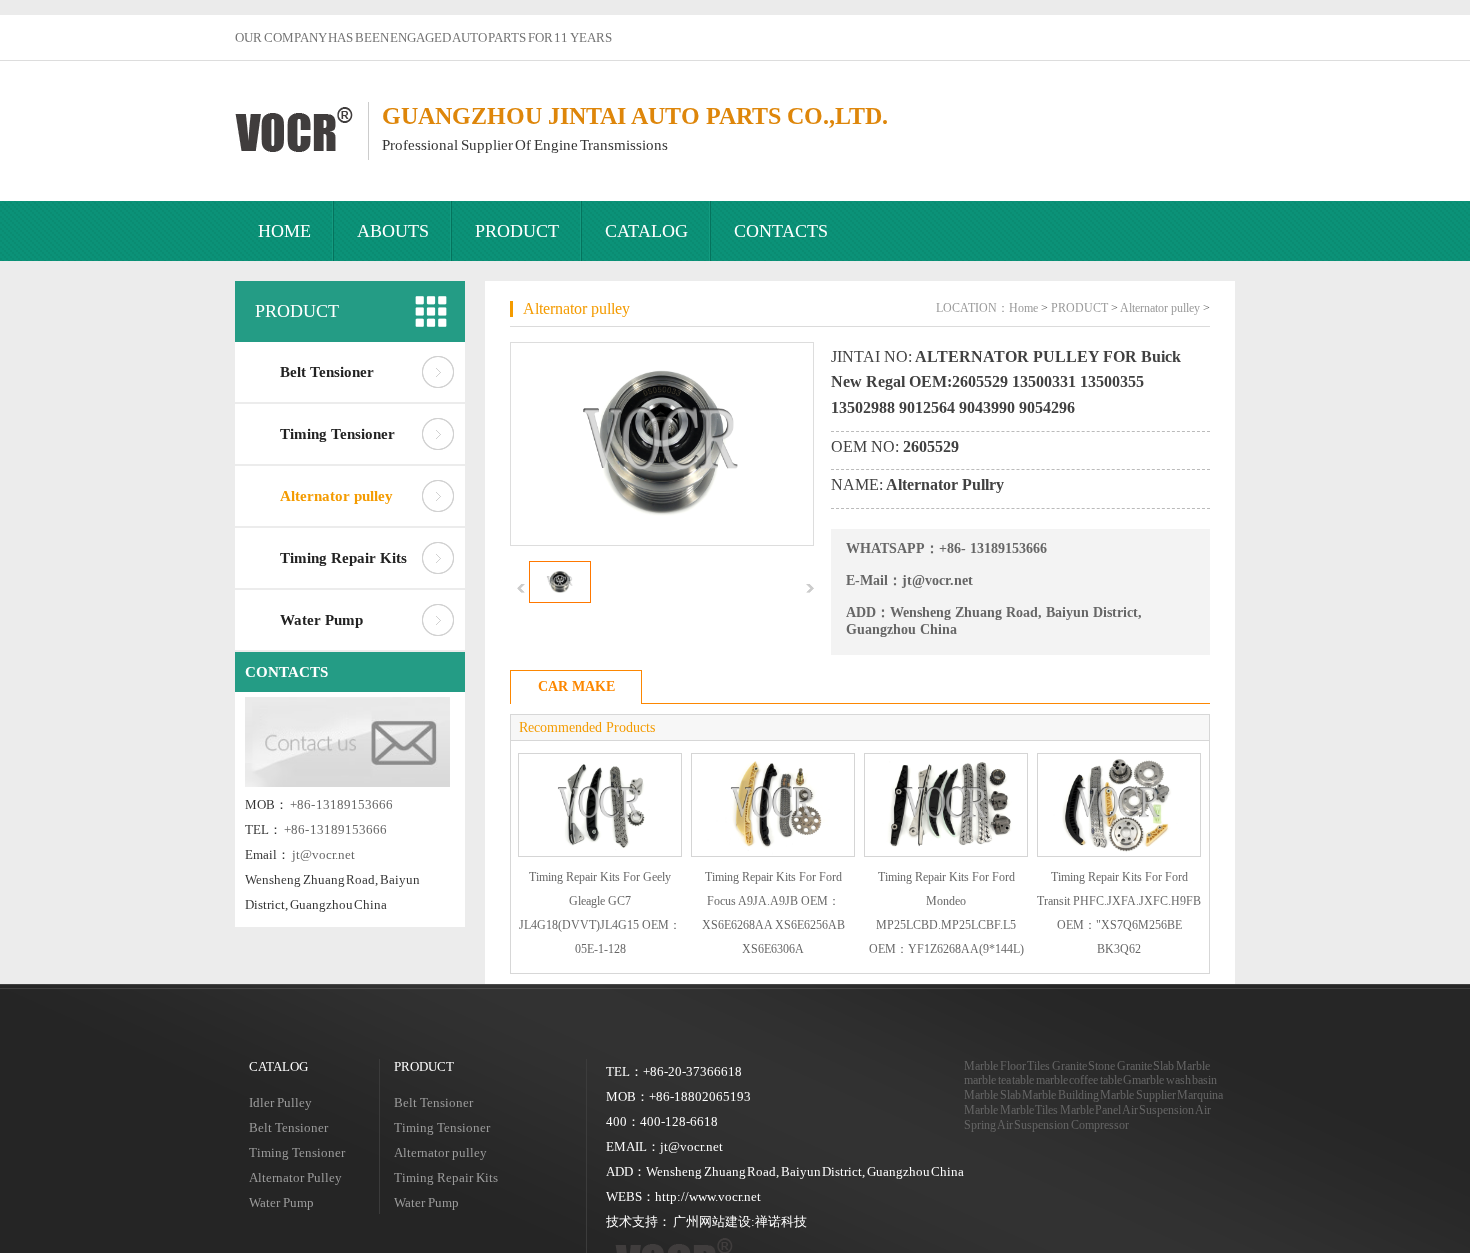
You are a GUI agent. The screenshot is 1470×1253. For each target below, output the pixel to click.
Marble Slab (992, 1095)
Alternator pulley (336, 496)
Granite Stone (1084, 1066)
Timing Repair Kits (343, 558)
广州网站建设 (712, 1221)
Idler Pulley (280, 1102)
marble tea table (999, 1080)
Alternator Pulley (295, 1177)
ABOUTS (393, 231)
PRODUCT (517, 231)
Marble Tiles (1029, 1110)
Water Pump (321, 620)
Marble (1193, 1066)
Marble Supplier (1138, 1095)
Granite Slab (1146, 1066)
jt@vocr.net (323, 854)
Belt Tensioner (327, 372)
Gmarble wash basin (1170, 1080)
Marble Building (1060, 1095)
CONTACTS (781, 231)
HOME (284, 231)
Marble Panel (1091, 1110)
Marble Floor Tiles (1007, 1066)
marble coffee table (1079, 1080)
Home (1023, 308)
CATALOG (646, 231)
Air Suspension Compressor (1063, 1125)
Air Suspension (1158, 1110)
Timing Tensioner (337, 434)
